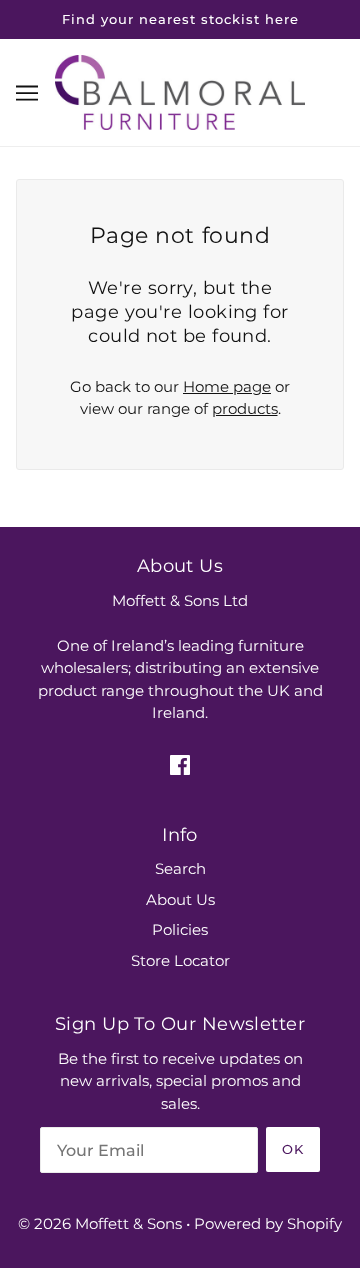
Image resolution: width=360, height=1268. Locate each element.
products (245, 408)
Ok (293, 1149)
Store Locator (180, 960)
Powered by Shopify (268, 1223)
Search (180, 868)
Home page (227, 386)
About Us (180, 899)
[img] (180, 764)
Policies (180, 929)
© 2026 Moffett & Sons (100, 1223)
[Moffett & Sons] (180, 90)
